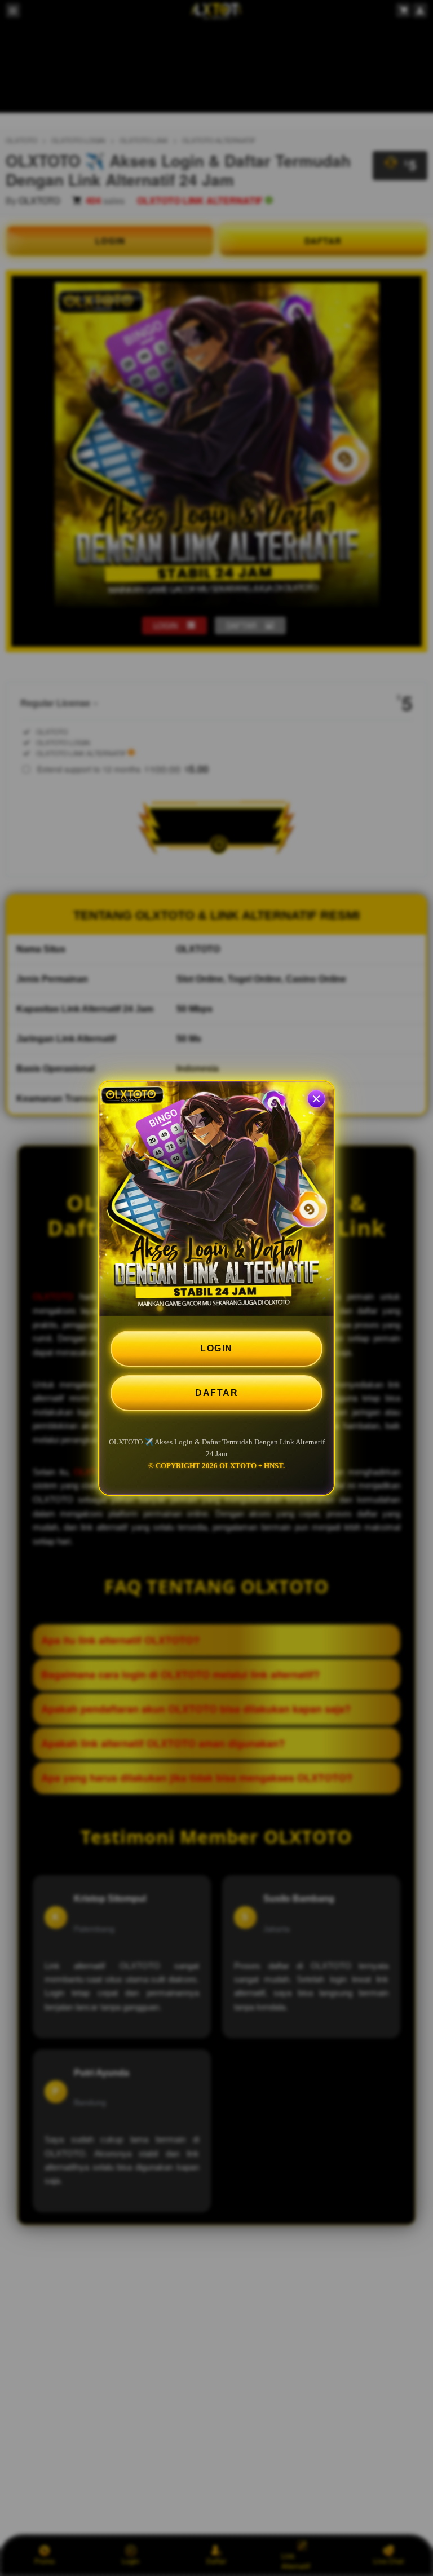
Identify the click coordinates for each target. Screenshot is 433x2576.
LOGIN (216, 1348)
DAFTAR (216, 1393)
